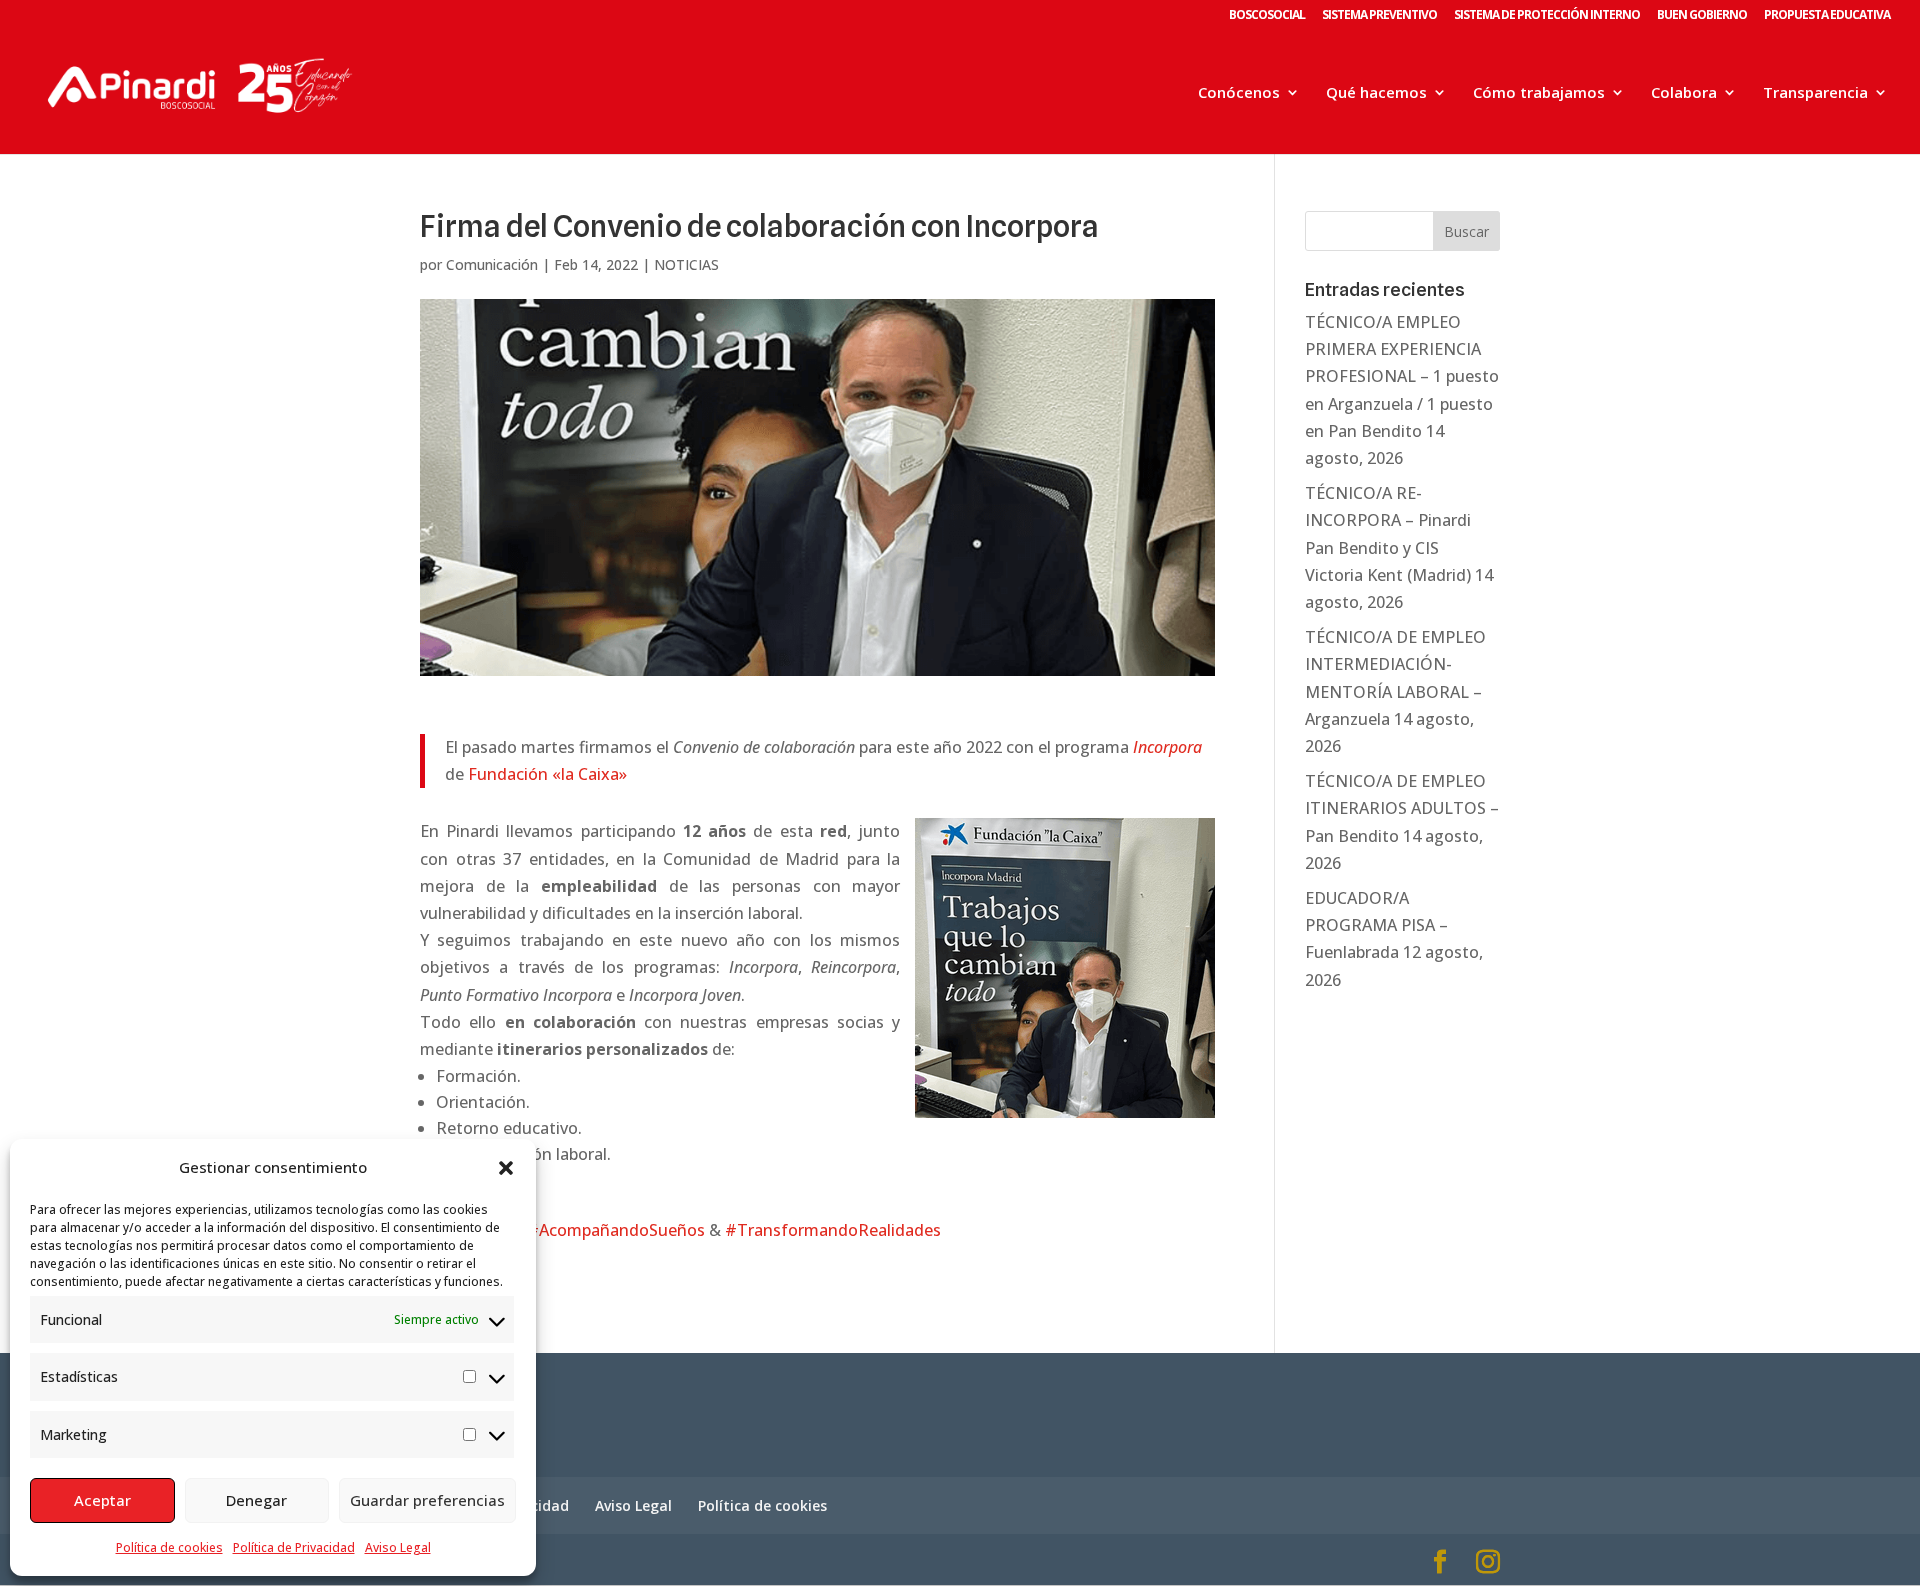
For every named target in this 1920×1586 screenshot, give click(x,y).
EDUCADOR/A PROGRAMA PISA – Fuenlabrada (1376, 925)
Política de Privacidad (294, 1547)
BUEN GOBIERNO (1702, 16)
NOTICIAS (686, 264)
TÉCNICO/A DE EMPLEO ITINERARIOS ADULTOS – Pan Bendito (1402, 808)
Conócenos (1239, 93)
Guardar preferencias (427, 1500)
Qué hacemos (1376, 93)
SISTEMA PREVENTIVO (1379, 16)
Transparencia (1815, 93)
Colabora (1684, 93)
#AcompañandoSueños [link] (616, 1230)
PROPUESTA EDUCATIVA (1827, 16)
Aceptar (102, 1500)
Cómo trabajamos (1539, 93)
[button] (506, 1168)
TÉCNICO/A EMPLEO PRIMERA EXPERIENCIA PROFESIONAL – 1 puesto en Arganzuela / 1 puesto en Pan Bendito (1402, 376)
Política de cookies (169, 1547)
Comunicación (492, 264)
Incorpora (1167, 747)
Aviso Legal (398, 1547)
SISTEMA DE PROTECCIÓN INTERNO (1547, 16)
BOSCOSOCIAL (1267, 16)
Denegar (256, 1500)
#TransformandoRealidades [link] (833, 1230)
